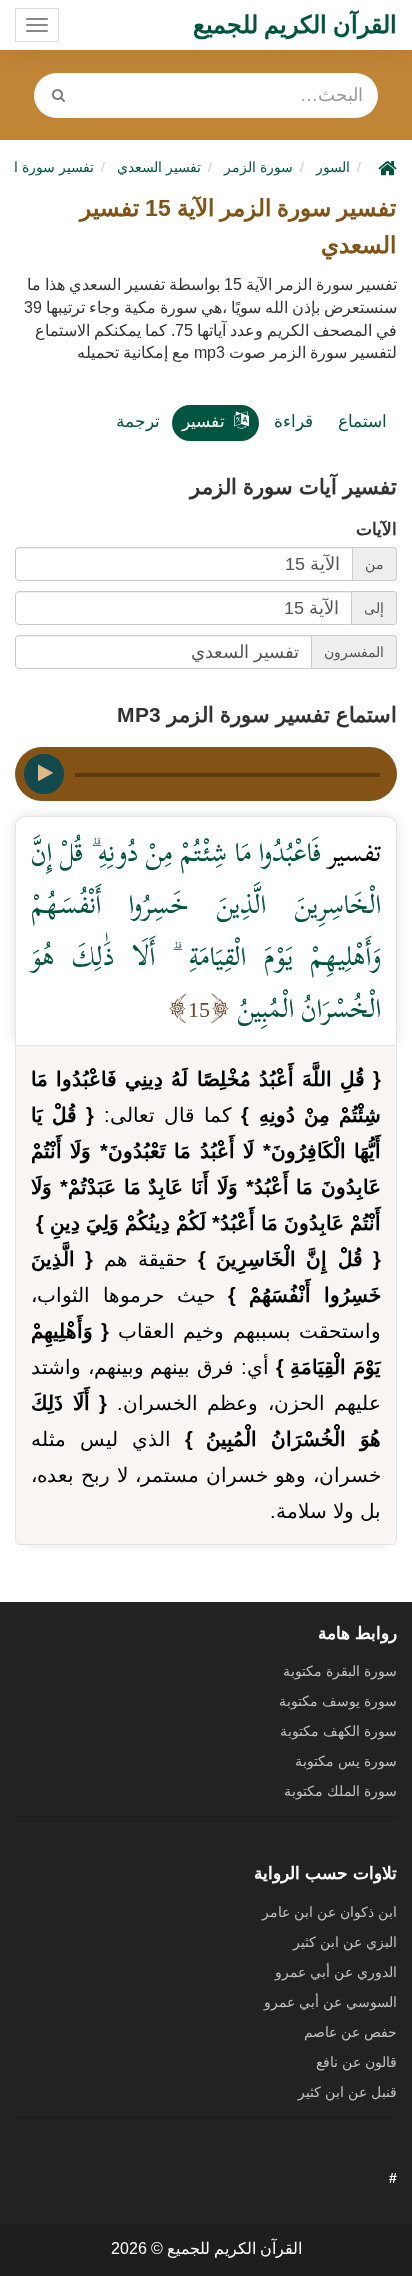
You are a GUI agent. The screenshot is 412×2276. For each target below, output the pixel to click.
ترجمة (138, 421)
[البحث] (58, 95)
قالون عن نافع (356, 2062)
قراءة (293, 421)
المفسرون (354, 652)
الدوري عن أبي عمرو (336, 1972)
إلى (374, 608)
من (374, 564)
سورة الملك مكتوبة (340, 1791)
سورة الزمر (258, 167)
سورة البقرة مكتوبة (340, 1671)
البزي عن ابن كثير (345, 1942)
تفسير (203, 421)
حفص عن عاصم (350, 2032)
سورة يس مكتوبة (346, 1761)
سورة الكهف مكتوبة (338, 1731)
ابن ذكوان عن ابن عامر (329, 1912)
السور (333, 167)
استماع (362, 421)
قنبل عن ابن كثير (347, 2092)
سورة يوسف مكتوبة (338, 1701)
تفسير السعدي (159, 167)
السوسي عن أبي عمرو (330, 2002)
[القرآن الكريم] (385, 167)
